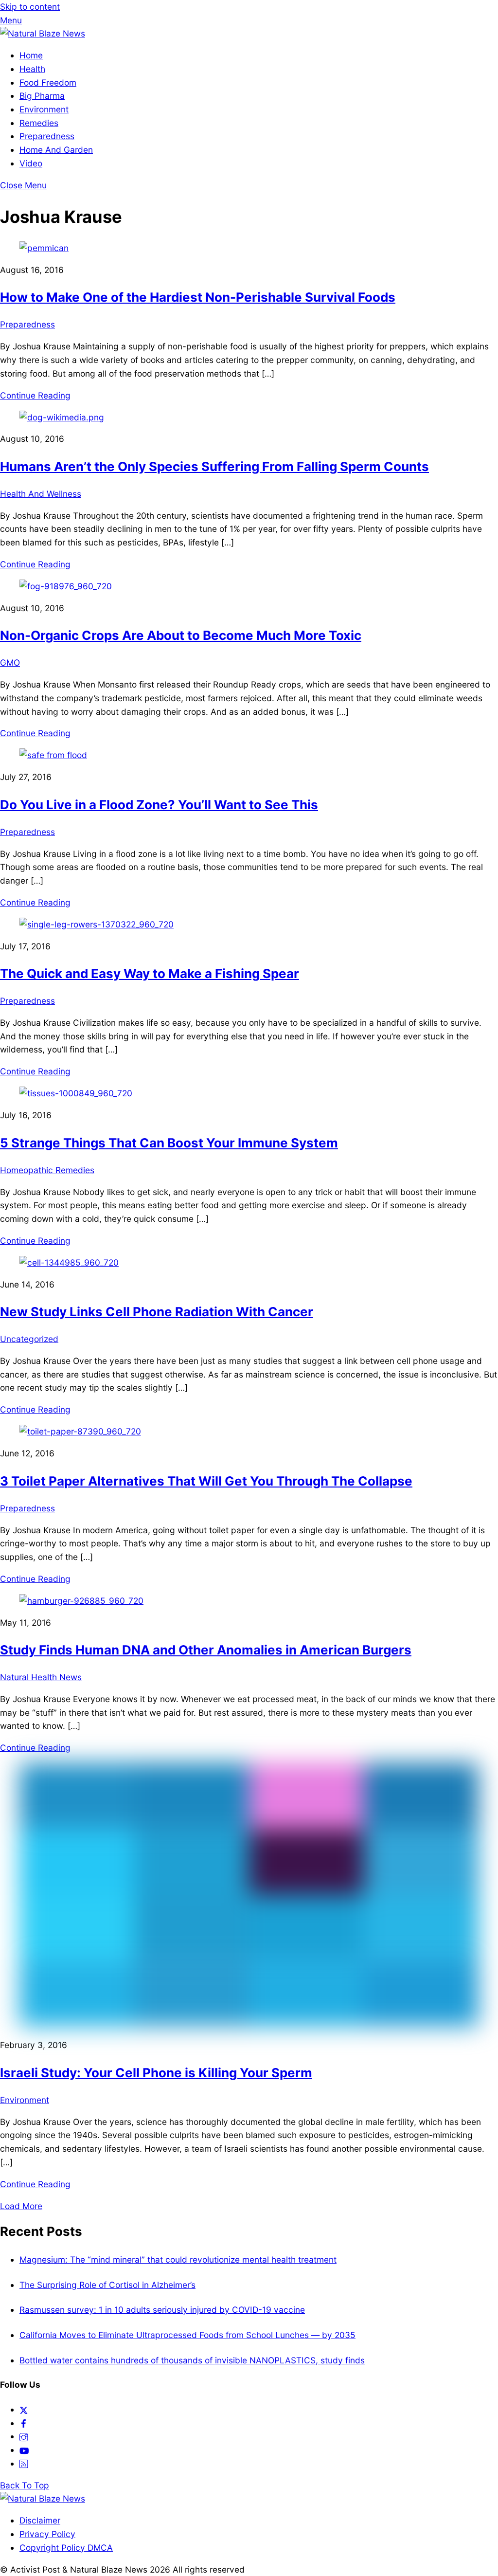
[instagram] (24, 2436)
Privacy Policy (47, 2534)
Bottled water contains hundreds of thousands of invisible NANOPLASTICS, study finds (192, 2360)
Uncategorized (29, 1339)
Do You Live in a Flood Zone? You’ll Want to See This (159, 805)
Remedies (39, 123)
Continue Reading (35, 395)
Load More (21, 2206)
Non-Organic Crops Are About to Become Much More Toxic (181, 635)
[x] (24, 2409)
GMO (10, 662)
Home (31, 55)
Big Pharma (42, 96)
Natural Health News (41, 1677)
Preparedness (47, 136)
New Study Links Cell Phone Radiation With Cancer (157, 1312)
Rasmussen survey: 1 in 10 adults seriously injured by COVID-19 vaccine (162, 2310)
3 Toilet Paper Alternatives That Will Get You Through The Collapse (206, 1481)
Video (31, 163)
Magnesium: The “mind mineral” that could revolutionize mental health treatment (178, 2259)
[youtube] (24, 2450)
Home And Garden (56, 150)
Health (32, 69)
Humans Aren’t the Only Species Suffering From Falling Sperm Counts (214, 466)
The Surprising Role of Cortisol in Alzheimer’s (107, 2285)
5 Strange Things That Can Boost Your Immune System (169, 1143)
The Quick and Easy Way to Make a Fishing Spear (150, 973)
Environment (44, 109)
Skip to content (30, 7)
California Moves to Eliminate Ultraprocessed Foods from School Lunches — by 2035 (187, 2335)
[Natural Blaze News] (43, 33)
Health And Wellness (41, 494)
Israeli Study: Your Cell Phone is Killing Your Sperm (156, 2073)
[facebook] (24, 2423)
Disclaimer (40, 2520)
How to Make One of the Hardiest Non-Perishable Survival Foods (198, 297)
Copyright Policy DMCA (66, 2548)
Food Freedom (48, 82)
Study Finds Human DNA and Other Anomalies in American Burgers (206, 1650)
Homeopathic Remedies (47, 1170)
